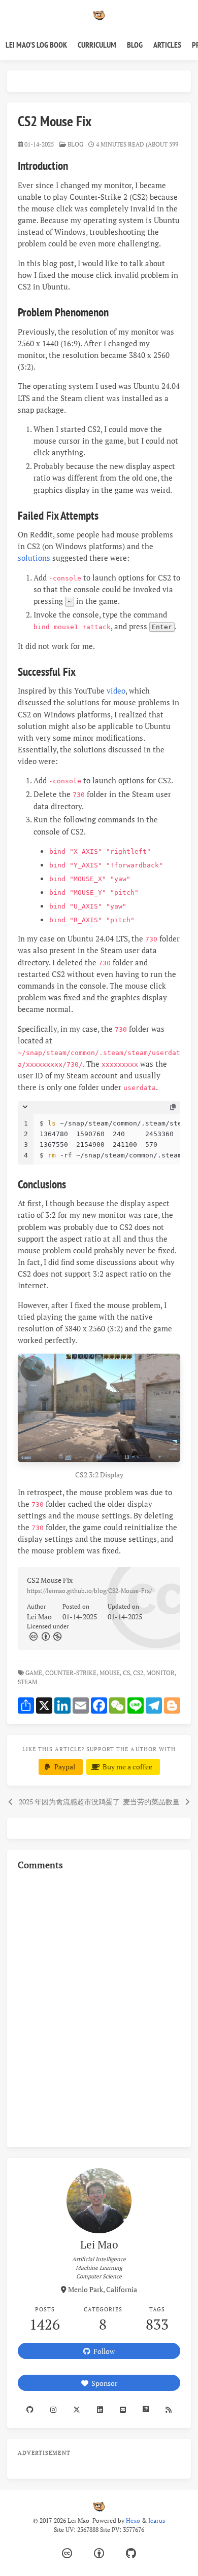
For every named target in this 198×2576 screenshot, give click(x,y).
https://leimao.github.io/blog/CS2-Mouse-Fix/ (89, 1591)
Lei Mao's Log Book (36, 45)
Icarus (157, 2520)
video (116, 691)
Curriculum (97, 45)
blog (75, 144)
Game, (35, 1673)
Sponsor (103, 2383)
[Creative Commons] (33, 1636)
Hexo (133, 2520)
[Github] (30, 2410)
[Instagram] (53, 2410)
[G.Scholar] (146, 2410)
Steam (28, 1682)
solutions (34, 558)
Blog (135, 45)
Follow (103, 2351)
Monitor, (161, 1673)
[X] (76, 2410)
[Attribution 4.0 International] (99, 2553)
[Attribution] (45, 1636)
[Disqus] (99, 2007)
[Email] (123, 2410)
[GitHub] (131, 2553)
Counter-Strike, (72, 1673)
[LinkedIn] (100, 2410)
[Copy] (173, 1107)
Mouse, (110, 1673)
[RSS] (169, 2410)
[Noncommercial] (57, 1636)
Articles (167, 45)
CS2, (139, 1673)
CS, (127, 1673)
